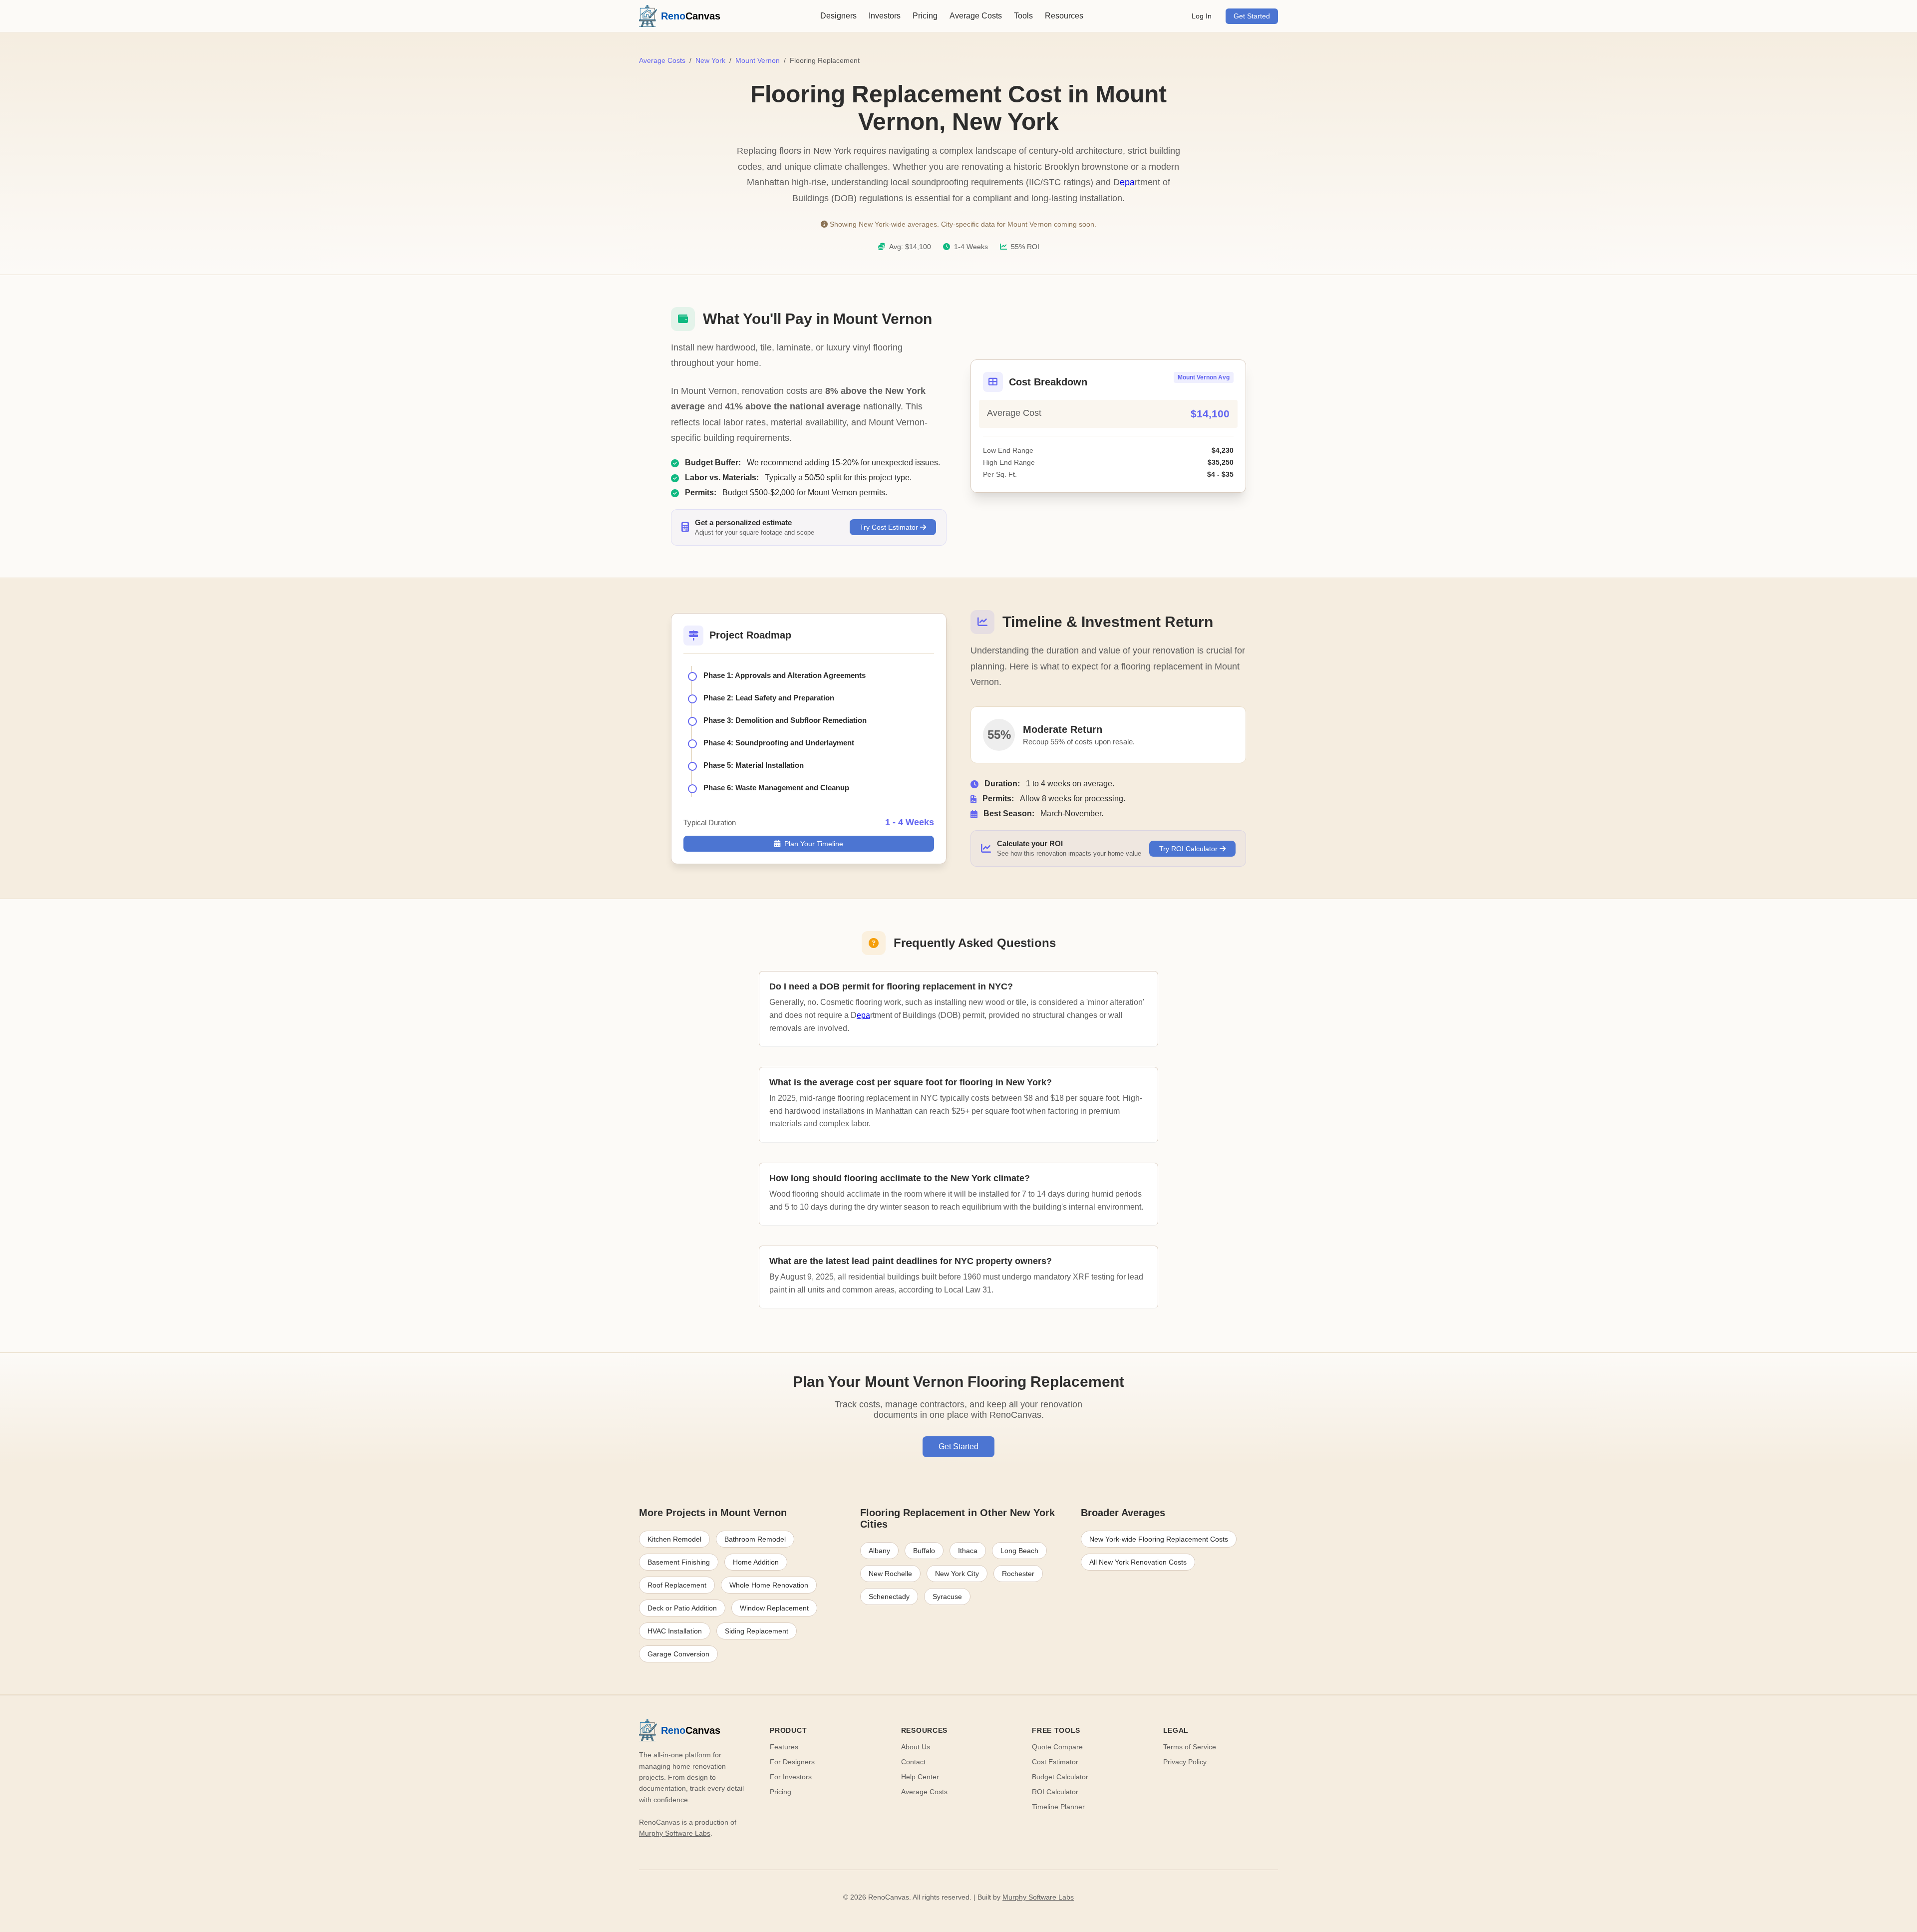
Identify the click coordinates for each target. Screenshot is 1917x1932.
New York (710, 60)
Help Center (920, 1777)
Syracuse (947, 1597)
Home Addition (756, 1562)
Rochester (1018, 1574)
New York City (957, 1574)
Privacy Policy (1185, 1762)
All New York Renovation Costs (1138, 1562)
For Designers (792, 1762)
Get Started (1252, 16)
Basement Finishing (679, 1562)
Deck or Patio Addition (682, 1608)
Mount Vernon (758, 60)
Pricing (925, 16)
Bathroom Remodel (755, 1539)
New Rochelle (890, 1574)
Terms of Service (1190, 1747)
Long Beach (1019, 1551)
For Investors (791, 1777)
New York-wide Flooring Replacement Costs (1159, 1539)
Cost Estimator (1055, 1762)
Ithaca (968, 1551)
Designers (838, 16)
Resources (1064, 16)
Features (784, 1747)
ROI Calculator (1055, 1792)
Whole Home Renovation (769, 1585)
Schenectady (889, 1597)
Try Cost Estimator (890, 527)
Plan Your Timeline (814, 844)
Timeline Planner (1058, 1807)
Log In (1202, 16)
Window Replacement (774, 1608)
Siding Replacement (757, 1631)
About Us (916, 1747)
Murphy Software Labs (675, 1833)
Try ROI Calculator (1189, 849)
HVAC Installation (675, 1631)
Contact (913, 1762)
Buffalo (924, 1551)
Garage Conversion (678, 1654)
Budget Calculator (1060, 1777)
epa (1127, 182)
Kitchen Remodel (674, 1539)
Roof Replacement (677, 1585)
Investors (885, 16)
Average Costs (976, 16)
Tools (1023, 16)
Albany (879, 1551)
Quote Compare (1057, 1747)
